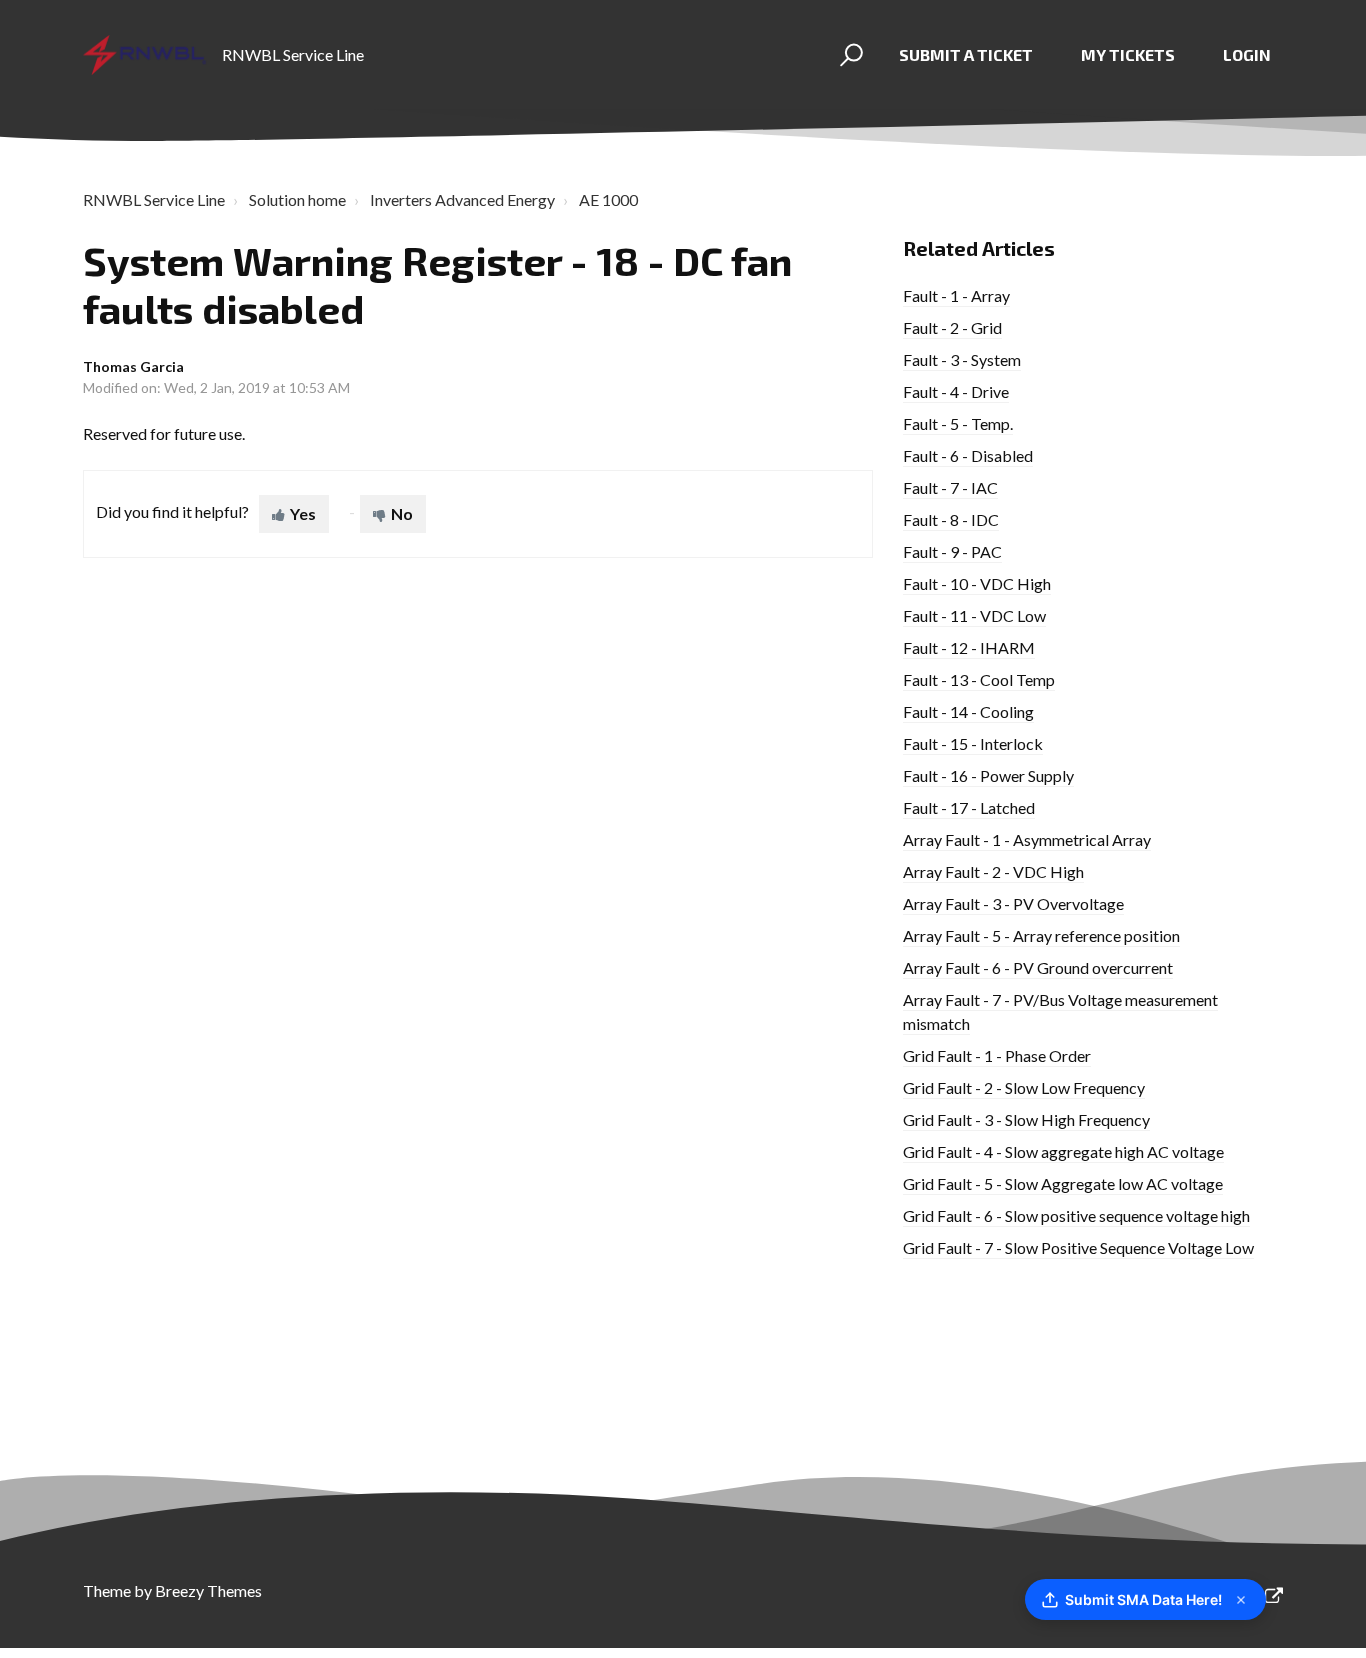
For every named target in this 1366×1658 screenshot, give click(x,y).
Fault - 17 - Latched (969, 807)
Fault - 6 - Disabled (968, 455)
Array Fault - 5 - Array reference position (1041, 935)
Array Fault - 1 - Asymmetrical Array (1027, 839)
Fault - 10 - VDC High (977, 583)
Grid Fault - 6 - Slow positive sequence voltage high (1076, 1215)
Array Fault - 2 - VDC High (993, 871)
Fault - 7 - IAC (950, 487)
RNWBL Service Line (154, 199)
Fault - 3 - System (962, 359)
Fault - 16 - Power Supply (988, 775)
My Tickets (1128, 54)
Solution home (297, 199)
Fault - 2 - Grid (952, 327)
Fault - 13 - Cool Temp (979, 679)
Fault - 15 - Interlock (973, 743)
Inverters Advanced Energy (462, 199)
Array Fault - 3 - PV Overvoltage (1013, 903)
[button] (848, 55)
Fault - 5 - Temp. (958, 423)
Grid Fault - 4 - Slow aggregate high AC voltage (1063, 1151)
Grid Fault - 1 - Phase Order (997, 1055)
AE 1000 (608, 199)
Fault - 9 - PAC (952, 551)
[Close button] (1241, 1600)
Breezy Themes (208, 1590)
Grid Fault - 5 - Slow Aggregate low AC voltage (1063, 1183)
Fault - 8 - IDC (951, 519)
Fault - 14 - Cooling (968, 711)
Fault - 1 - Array (956, 295)
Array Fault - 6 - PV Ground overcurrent (1038, 967)
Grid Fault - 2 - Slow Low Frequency (1024, 1087)
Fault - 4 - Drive (956, 391)
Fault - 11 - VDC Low (974, 615)
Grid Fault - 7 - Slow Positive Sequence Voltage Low (1078, 1247)
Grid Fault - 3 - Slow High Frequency (1026, 1119)
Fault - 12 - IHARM (969, 647)
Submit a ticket (966, 54)
